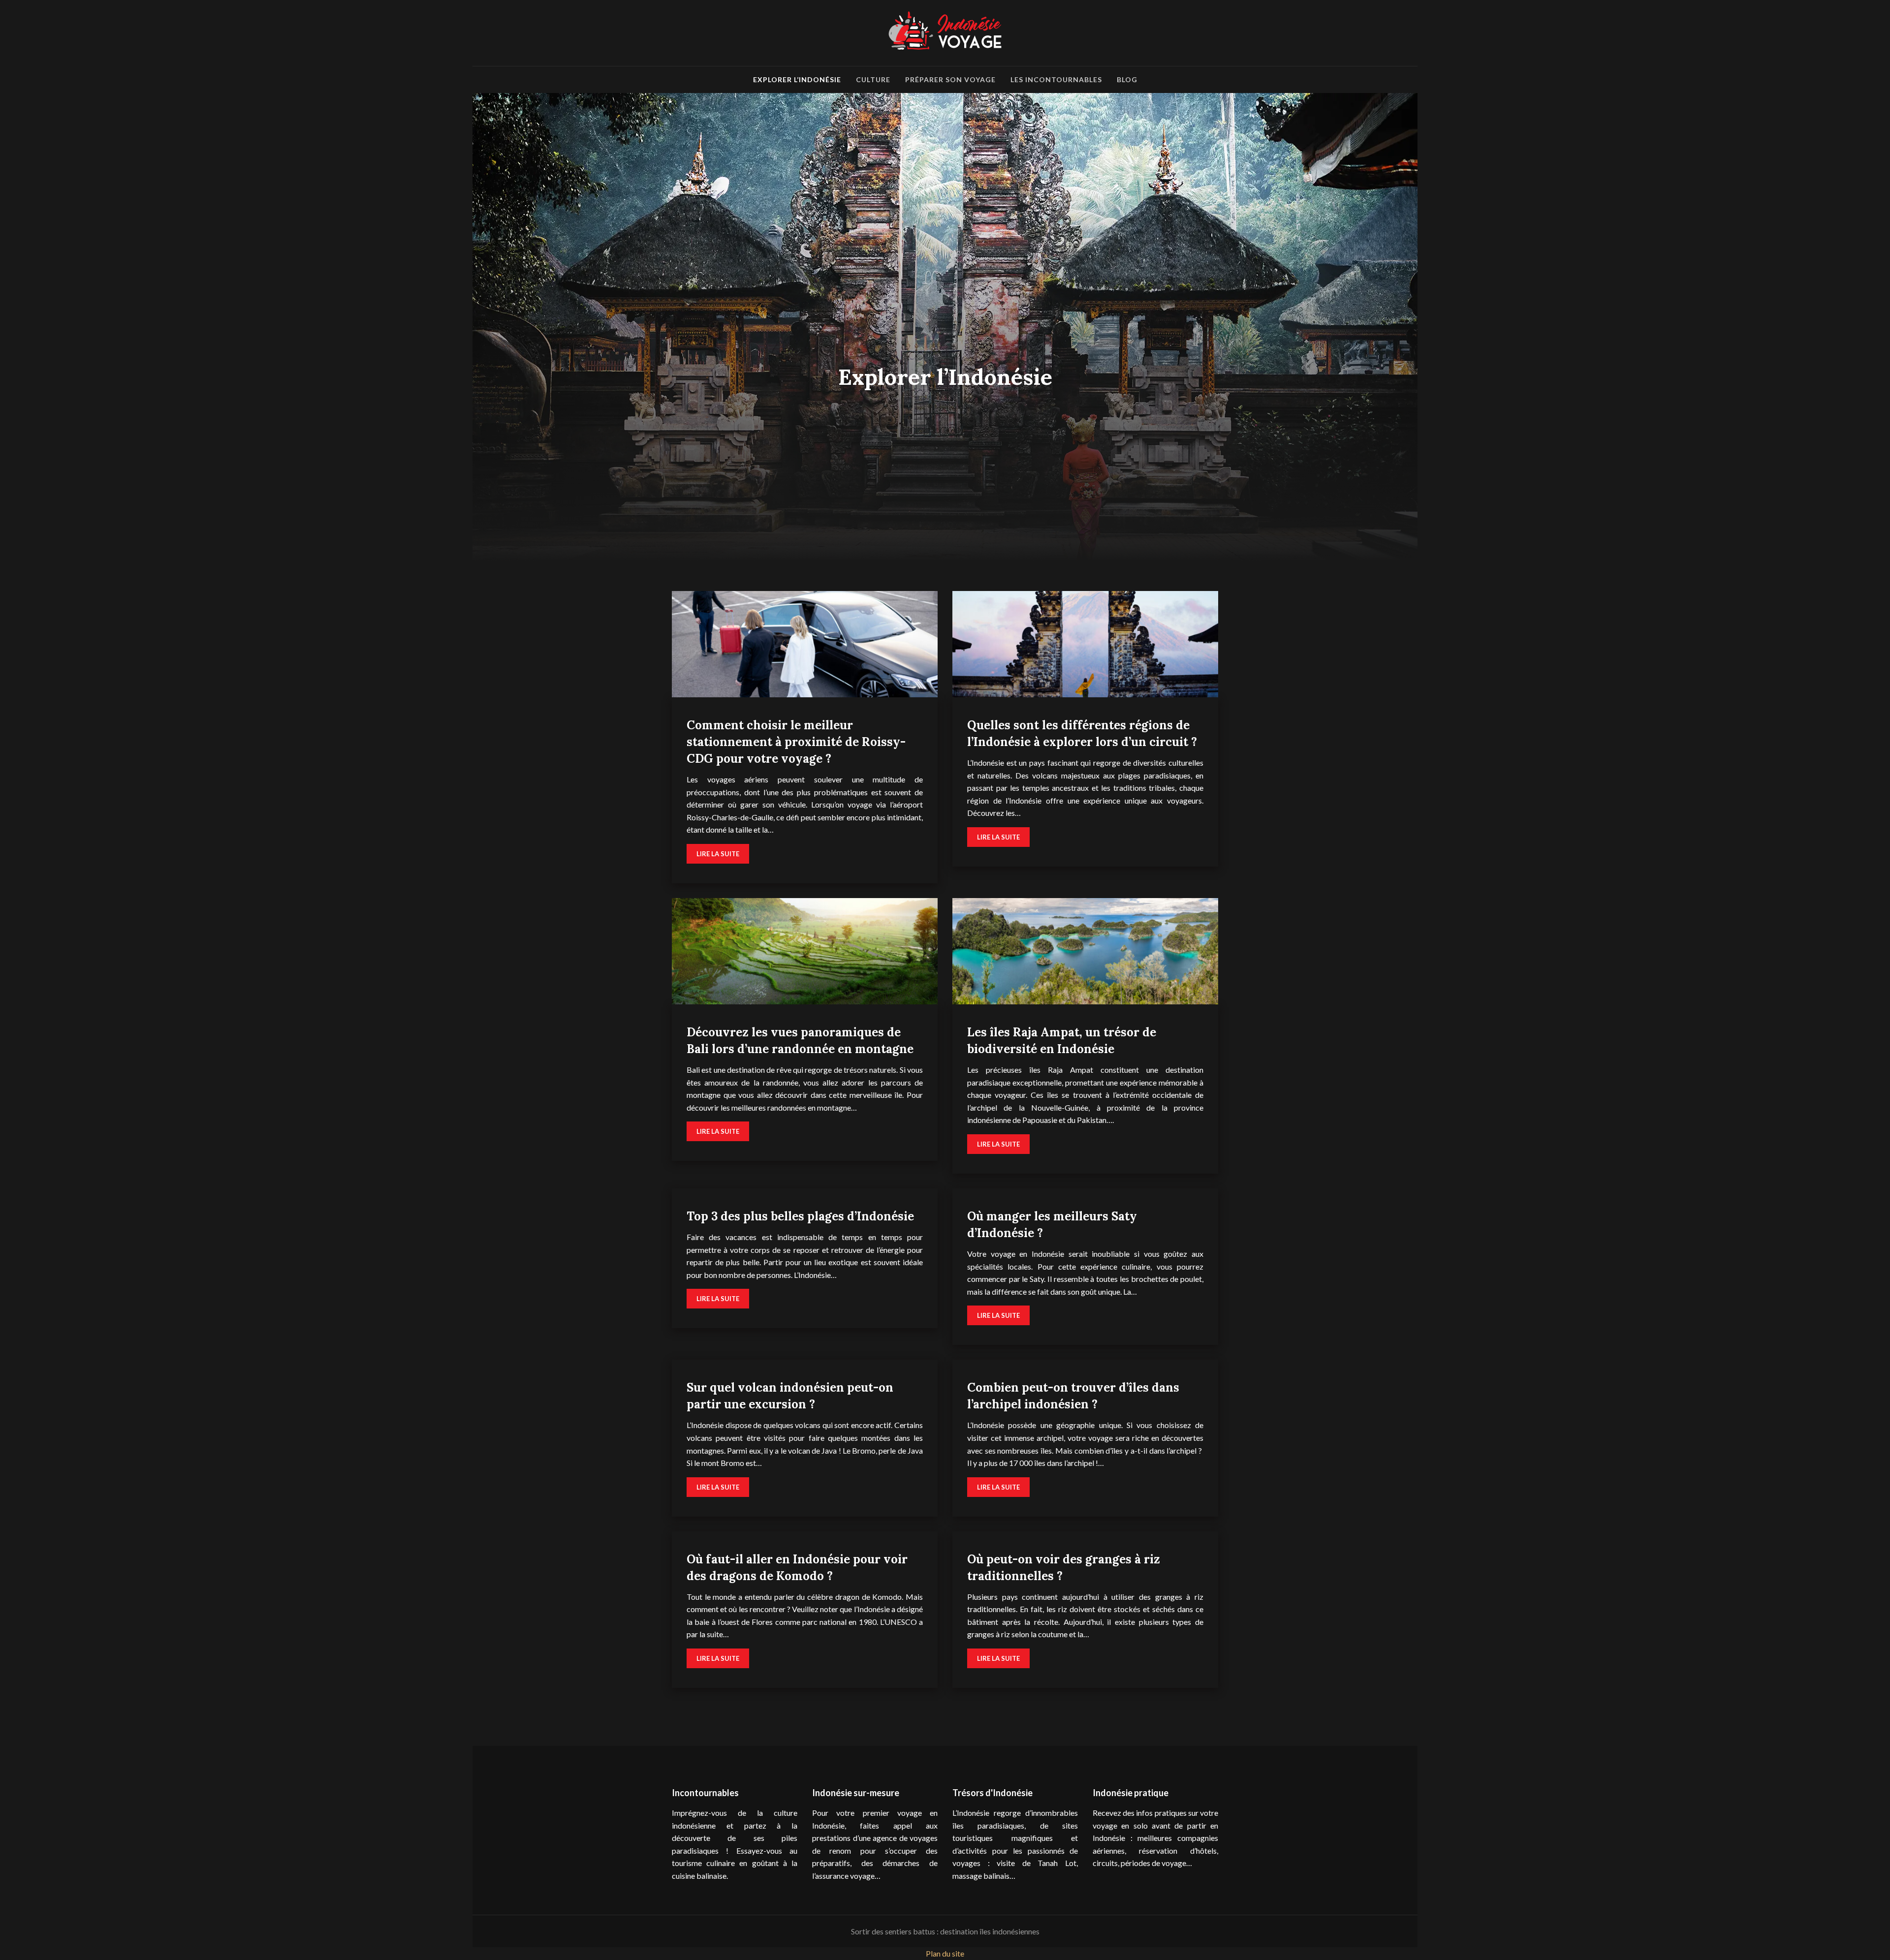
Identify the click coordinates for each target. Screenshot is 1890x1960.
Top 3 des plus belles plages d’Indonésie (800, 1216)
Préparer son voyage (950, 79)
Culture (873, 79)
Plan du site (945, 1953)
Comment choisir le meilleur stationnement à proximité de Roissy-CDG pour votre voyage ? (796, 742)
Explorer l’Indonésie (797, 79)
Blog (1127, 79)
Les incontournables (1056, 79)
